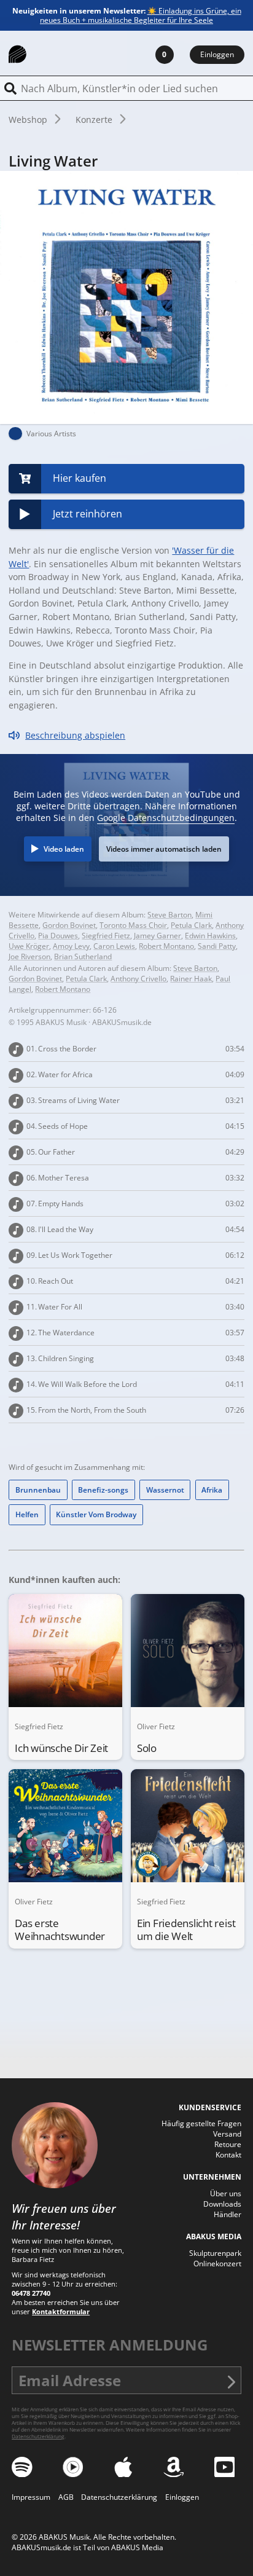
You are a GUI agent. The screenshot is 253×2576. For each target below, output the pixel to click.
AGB (66, 2497)
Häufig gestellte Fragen (201, 2123)
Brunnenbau (38, 1490)
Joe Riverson (29, 956)
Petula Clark (191, 925)
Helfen (27, 1514)
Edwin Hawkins (210, 936)
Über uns (226, 2193)
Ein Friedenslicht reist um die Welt (186, 1930)
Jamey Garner (158, 936)
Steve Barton (169, 915)
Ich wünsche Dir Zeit (61, 1748)
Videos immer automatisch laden (164, 849)
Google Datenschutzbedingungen (166, 818)
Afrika (212, 1490)
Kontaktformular (61, 2311)
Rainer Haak (191, 979)
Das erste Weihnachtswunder (60, 1930)
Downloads (222, 2204)
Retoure (228, 2144)
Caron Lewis (114, 946)
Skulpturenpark (215, 2253)
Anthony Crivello (138, 979)
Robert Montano (166, 946)
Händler (228, 2214)
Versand (227, 2134)
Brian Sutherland (83, 956)
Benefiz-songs (103, 1490)
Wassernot (165, 1490)
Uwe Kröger (29, 946)
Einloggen (217, 54)
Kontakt (228, 2155)
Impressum (31, 2497)
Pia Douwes (58, 936)
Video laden (64, 849)
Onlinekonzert (217, 2264)
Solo (147, 1748)
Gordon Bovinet (69, 925)
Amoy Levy (71, 946)
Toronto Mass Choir (133, 925)
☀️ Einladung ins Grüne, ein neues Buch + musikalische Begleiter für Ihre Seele (141, 15)
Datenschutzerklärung (38, 2436)
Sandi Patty (217, 946)
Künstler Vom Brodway (96, 1514)
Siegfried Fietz (106, 936)
